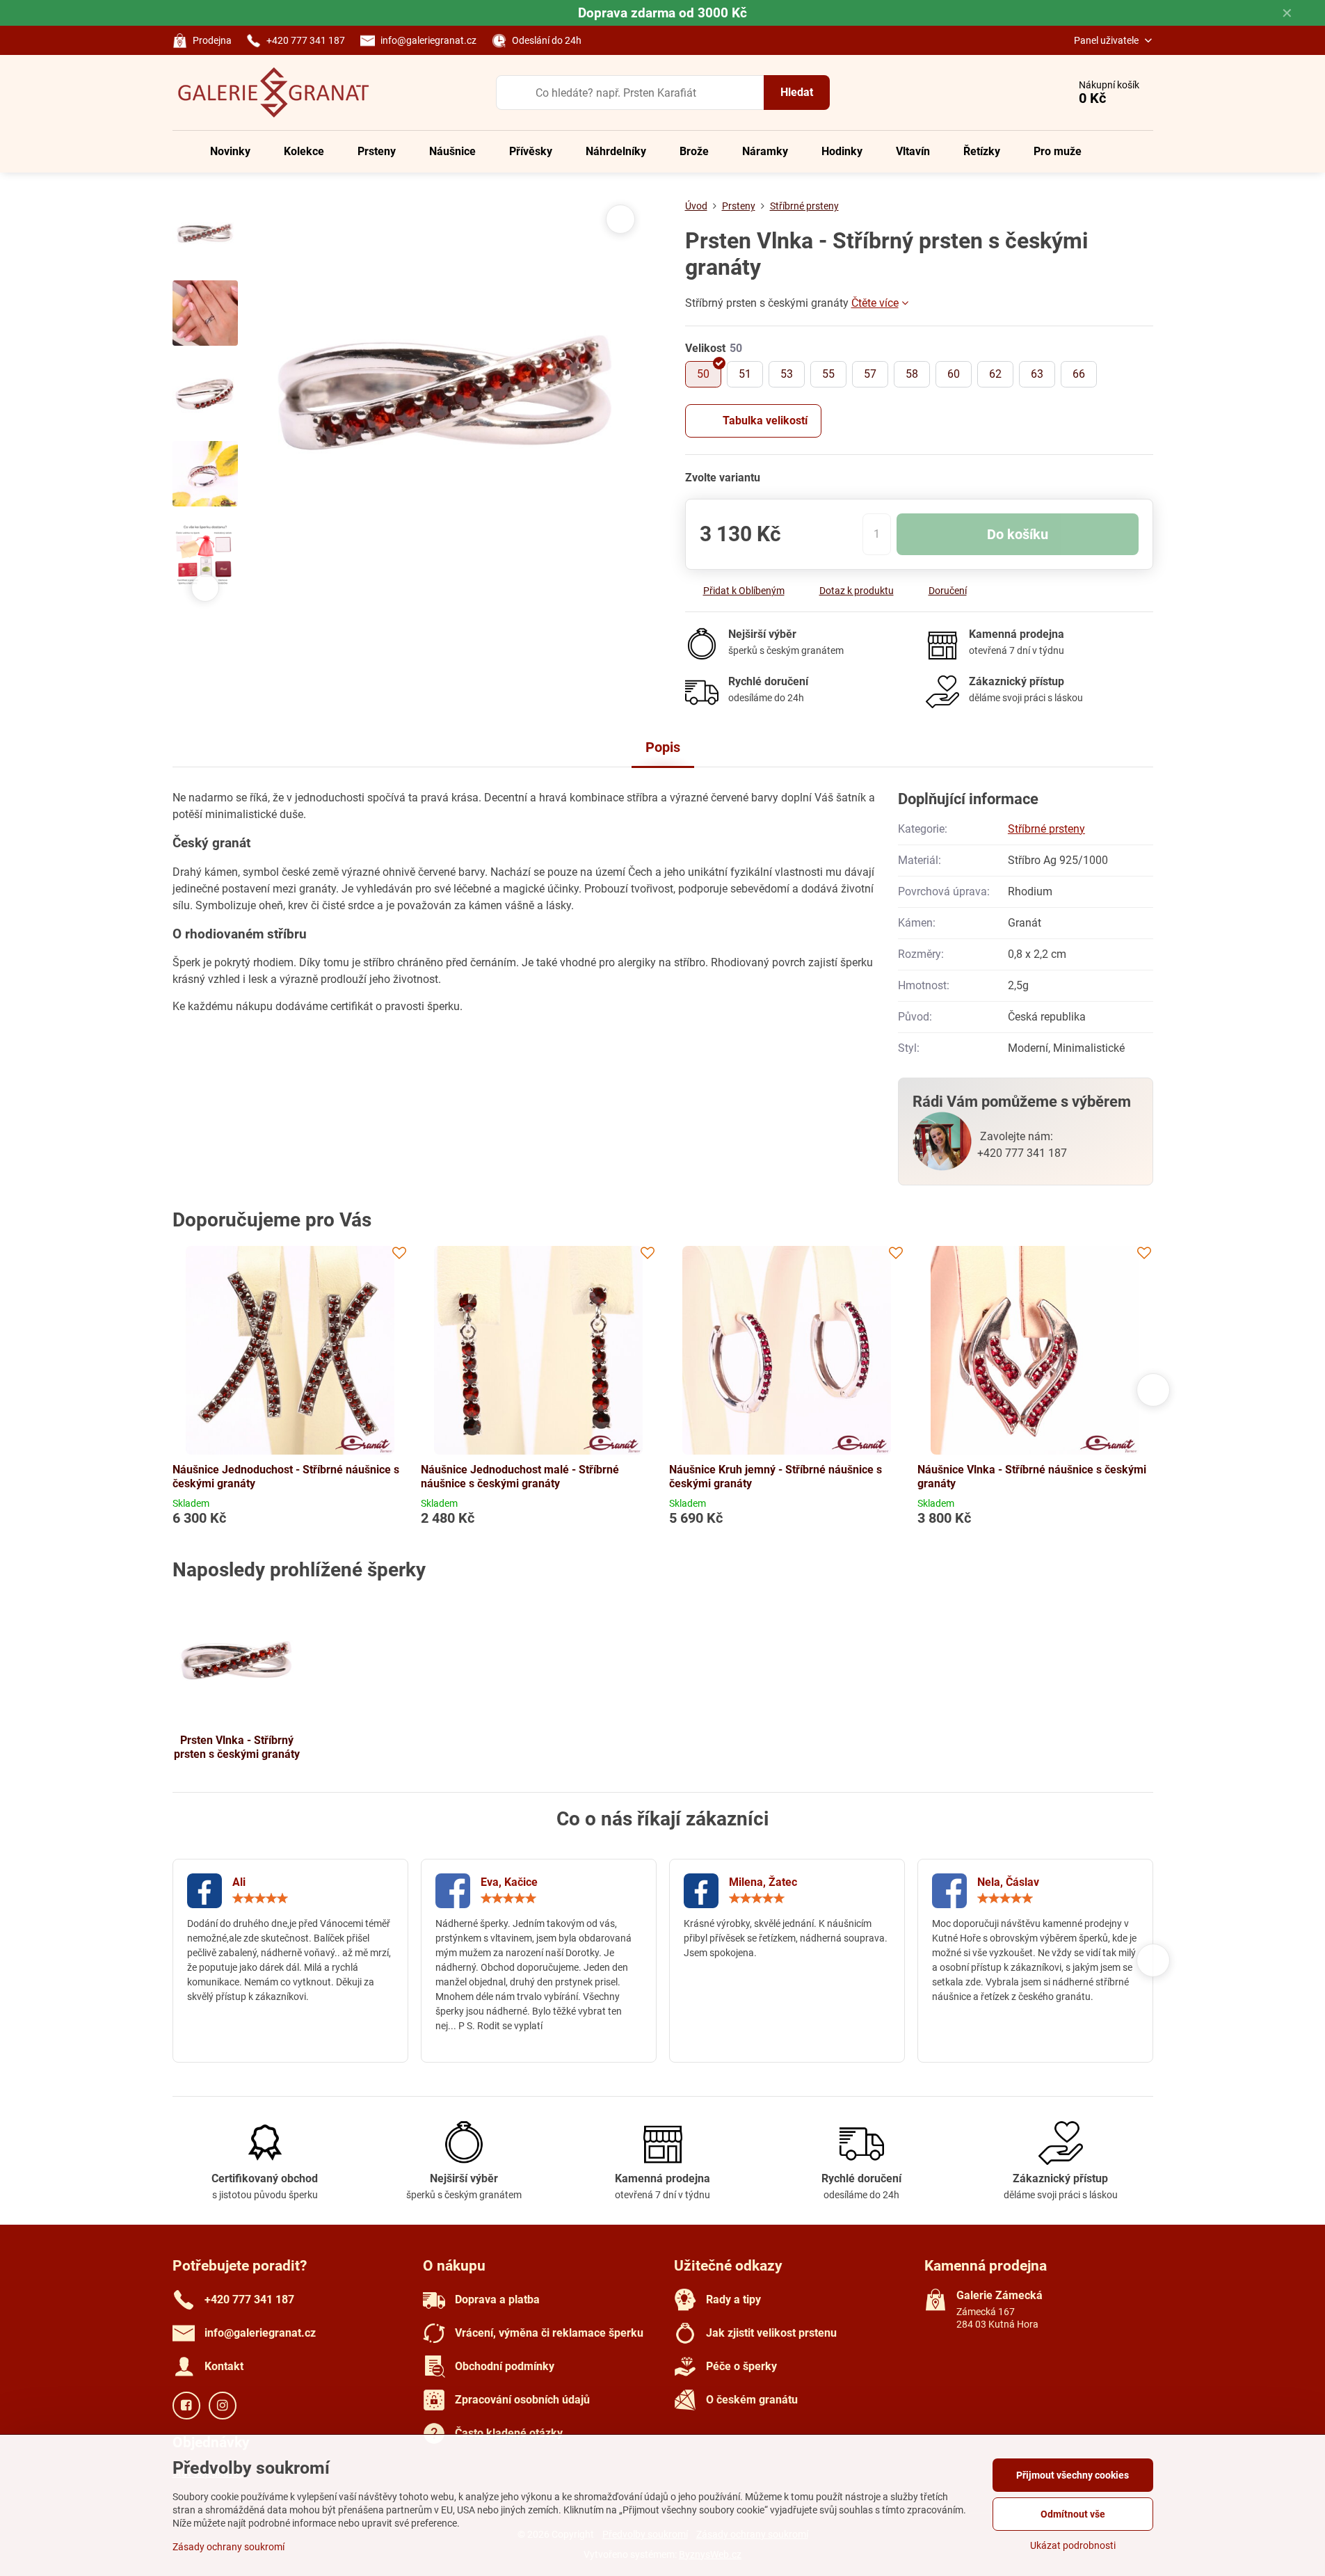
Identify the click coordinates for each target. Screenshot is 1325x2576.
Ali (239, 1882)
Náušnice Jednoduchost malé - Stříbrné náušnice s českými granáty (520, 1477)
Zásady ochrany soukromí (228, 2547)
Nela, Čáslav (1008, 1882)
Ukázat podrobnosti (1073, 2545)
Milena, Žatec (763, 1882)
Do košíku (1018, 534)
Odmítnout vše (1073, 2514)
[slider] (260, 1898)
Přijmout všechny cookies (1073, 2475)
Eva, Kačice (509, 1882)
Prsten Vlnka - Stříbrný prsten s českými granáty (237, 1747)
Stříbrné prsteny (1046, 829)
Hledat (797, 92)
